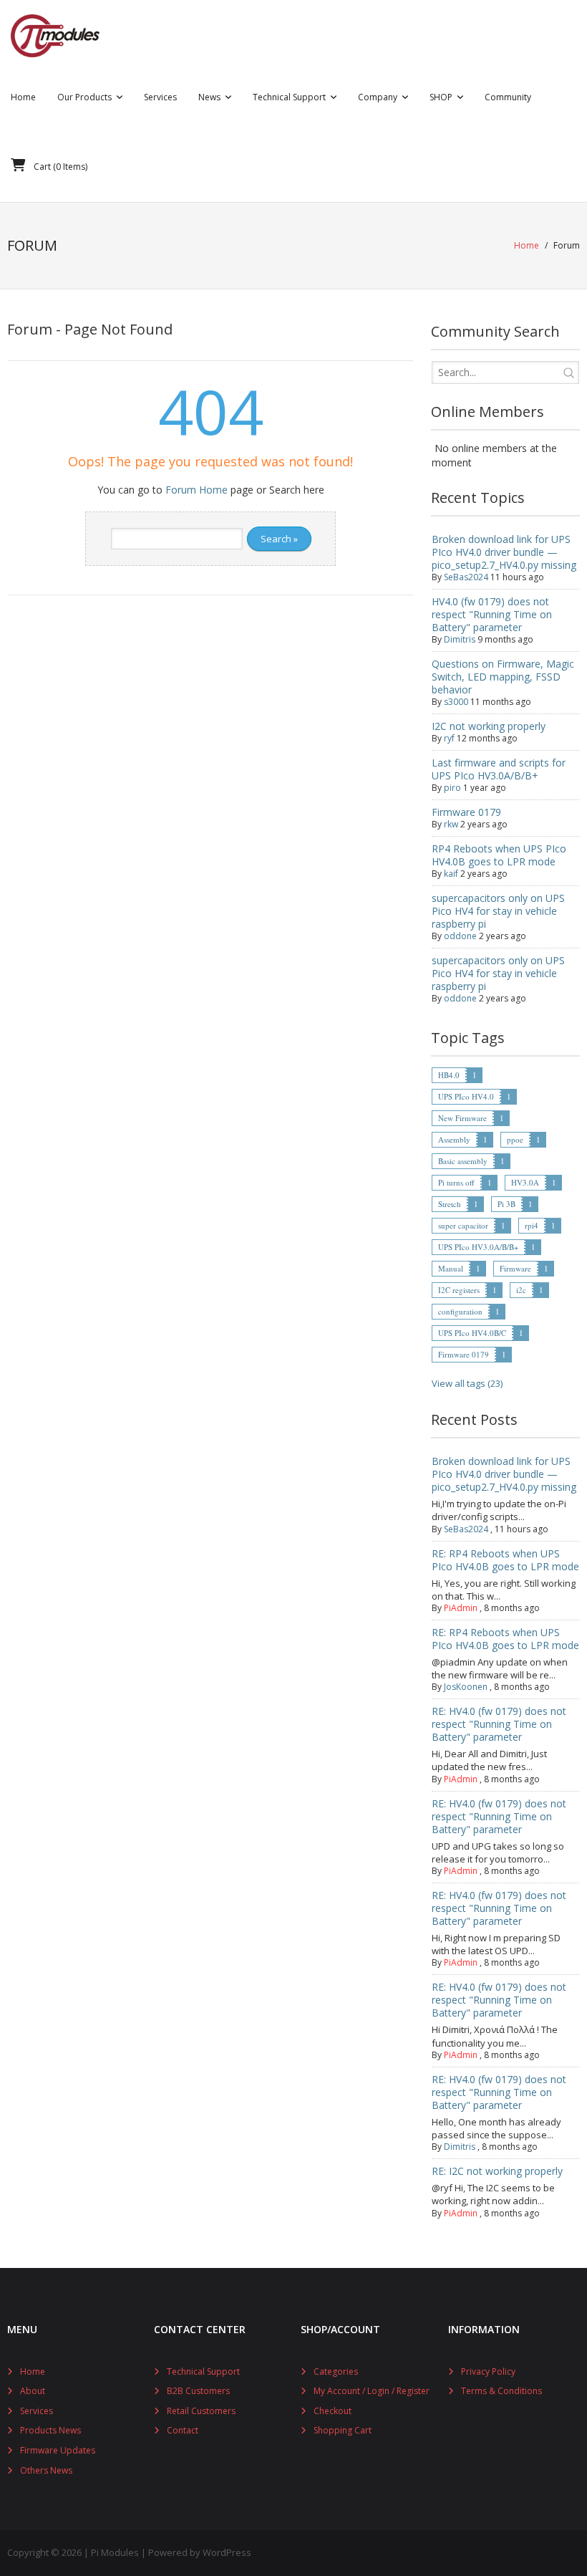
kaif (451, 874)
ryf (449, 738)
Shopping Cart (343, 2430)
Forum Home (197, 490)
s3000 (456, 702)
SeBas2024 (466, 577)
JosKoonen (466, 1687)
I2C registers (459, 1290)
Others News (46, 2470)
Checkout (333, 2411)
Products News (50, 2430)
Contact (183, 2430)
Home (527, 245)
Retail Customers (201, 2411)
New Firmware (462, 1118)
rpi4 (532, 1225)
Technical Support (203, 2371)
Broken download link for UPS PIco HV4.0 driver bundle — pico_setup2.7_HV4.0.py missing (504, 552)
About (33, 2391)
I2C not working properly (489, 726)
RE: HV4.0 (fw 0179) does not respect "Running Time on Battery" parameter (499, 1724)
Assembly (454, 1139)
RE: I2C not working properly (497, 2171)
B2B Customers (198, 2391)
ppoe (515, 1139)
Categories (336, 2371)
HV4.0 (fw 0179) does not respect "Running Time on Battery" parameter (492, 614)
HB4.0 (449, 1075)
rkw (451, 824)
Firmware (515, 1268)
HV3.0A (525, 1182)
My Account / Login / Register (372, 2391)
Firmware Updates (58, 2450)
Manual (451, 1268)
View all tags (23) (467, 1383)
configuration (460, 1311)
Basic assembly (463, 1161)
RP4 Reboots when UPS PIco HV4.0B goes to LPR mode (499, 855)
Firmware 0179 (466, 812)
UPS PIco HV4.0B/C (472, 1333)
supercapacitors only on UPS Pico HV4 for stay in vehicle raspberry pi (498, 911)
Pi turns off (456, 1182)
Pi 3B (506, 1204)
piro (452, 788)
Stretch (450, 1204)
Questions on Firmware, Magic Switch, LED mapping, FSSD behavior (503, 677)
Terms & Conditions (501, 2391)
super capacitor (463, 1225)
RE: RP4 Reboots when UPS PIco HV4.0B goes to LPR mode (505, 1560)
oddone (460, 936)
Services (37, 2411)
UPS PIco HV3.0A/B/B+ (478, 1247)
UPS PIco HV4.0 (466, 1096)
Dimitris (460, 639)
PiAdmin (461, 1608)
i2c (521, 1290)
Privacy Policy (488, 2371)
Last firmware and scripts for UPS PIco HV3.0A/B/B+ (499, 769)
